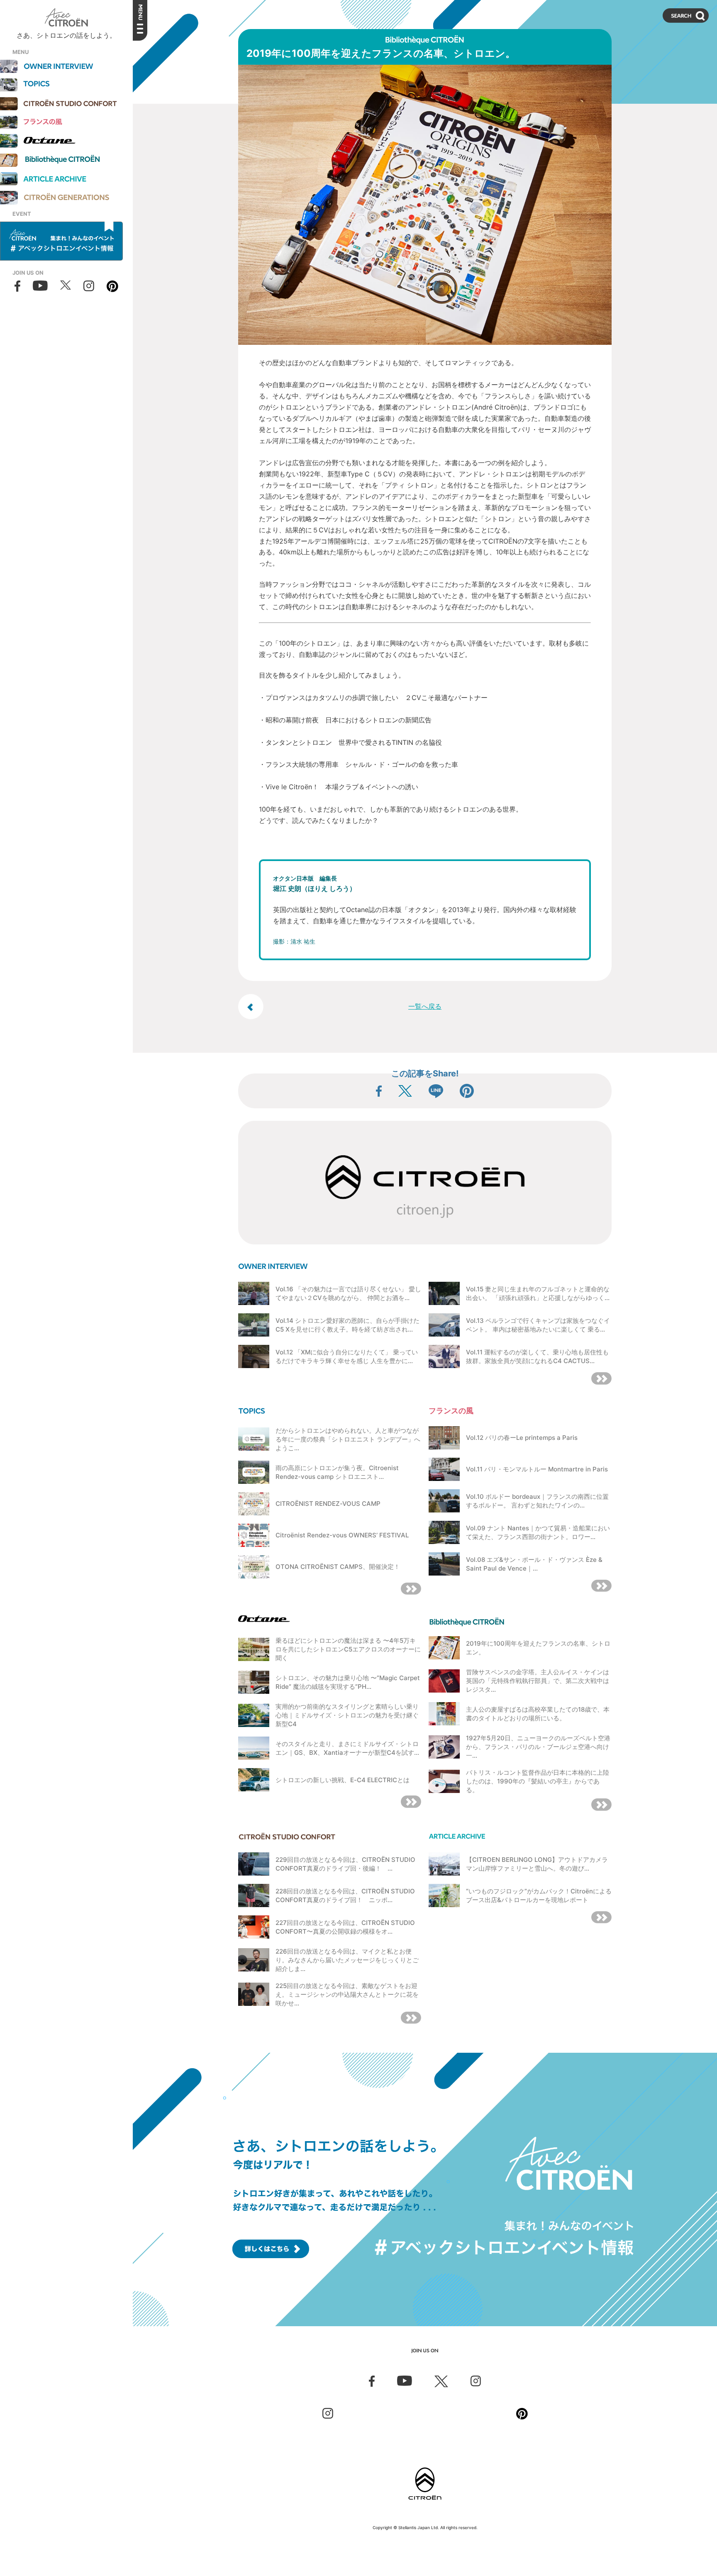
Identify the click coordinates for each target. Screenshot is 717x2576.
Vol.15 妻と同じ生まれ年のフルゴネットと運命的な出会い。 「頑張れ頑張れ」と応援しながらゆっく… (538, 1293)
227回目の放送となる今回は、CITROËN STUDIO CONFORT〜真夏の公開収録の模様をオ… (345, 1927)
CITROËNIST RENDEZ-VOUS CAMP (328, 1504)
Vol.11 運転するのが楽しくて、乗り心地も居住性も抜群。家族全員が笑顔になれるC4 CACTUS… (537, 1356)
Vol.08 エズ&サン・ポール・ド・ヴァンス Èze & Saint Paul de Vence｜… (534, 1564)
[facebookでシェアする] (379, 1091)
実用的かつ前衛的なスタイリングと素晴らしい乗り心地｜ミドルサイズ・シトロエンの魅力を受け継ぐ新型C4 (347, 1715)
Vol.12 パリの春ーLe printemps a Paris (522, 1438)
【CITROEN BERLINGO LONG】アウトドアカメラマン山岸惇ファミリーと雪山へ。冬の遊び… (537, 1864)
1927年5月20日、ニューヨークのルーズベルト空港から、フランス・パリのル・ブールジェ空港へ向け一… (538, 1747)
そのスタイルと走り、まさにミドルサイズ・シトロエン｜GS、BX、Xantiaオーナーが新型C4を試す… (347, 1748)
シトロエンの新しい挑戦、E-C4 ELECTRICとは (343, 1780)
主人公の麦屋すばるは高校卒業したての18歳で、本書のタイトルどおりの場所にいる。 (538, 1714)
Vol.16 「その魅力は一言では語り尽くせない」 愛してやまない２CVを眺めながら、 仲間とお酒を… (348, 1293)
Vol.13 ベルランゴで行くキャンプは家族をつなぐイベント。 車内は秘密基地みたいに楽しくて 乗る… (538, 1325)
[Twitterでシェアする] (405, 1091)
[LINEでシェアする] (436, 1091)
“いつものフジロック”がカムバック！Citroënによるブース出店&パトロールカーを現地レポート (539, 1895)
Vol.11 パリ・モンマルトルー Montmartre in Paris (537, 1469)
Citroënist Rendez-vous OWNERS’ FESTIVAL (342, 1535)
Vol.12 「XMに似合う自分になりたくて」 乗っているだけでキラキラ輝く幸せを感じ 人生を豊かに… (347, 1356)
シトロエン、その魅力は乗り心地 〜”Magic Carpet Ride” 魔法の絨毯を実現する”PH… (348, 1682)
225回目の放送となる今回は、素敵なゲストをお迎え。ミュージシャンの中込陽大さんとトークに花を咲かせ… (347, 1994)
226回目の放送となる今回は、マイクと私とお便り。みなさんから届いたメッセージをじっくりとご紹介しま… (347, 1960)
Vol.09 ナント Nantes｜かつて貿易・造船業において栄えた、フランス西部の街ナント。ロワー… (538, 1532)
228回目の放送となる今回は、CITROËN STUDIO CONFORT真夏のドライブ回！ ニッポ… (345, 1895)
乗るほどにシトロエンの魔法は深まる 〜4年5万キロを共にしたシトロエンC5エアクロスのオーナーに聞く (348, 1649)
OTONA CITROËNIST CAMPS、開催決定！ (338, 1567)
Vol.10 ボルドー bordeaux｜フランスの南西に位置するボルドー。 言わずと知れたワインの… (537, 1501)
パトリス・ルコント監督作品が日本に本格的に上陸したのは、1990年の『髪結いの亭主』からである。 (538, 1781)
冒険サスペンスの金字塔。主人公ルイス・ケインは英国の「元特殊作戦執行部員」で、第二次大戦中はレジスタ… (538, 1681)
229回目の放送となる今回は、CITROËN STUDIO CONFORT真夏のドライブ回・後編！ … (345, 1864)
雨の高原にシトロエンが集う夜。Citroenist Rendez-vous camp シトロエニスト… (337, 1472)
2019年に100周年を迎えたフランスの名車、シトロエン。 (538, 1648)
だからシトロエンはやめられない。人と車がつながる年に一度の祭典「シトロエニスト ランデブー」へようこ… (348, 1439)
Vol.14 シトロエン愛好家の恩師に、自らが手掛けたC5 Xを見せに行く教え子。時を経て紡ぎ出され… (348, 1325)
